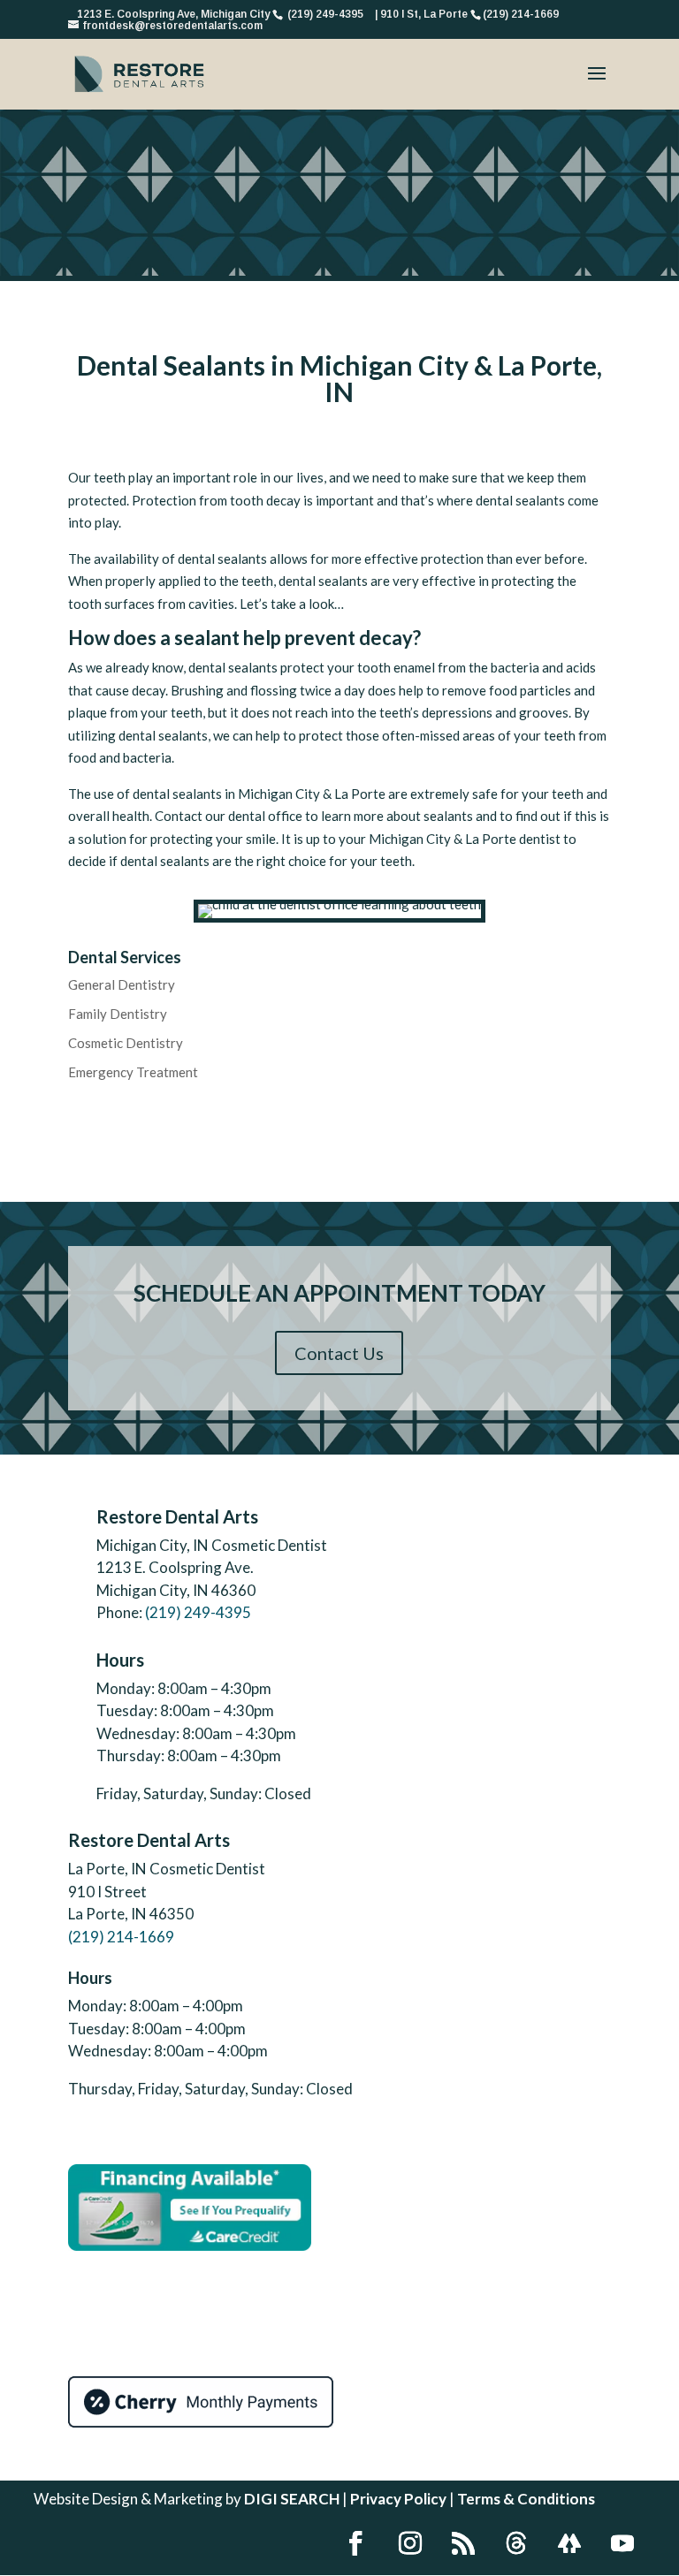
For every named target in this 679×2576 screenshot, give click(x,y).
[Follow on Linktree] (569, 2543)
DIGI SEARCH (292, 2499)
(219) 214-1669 (121, 1937)
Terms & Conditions (526, 2499)
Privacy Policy (398, 2499)
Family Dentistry (118, 1014)
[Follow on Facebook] (355, 2543)
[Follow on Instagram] (410, 2543)
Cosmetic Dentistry (126, 1043)
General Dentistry (122, 984)
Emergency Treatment (133, 1072)
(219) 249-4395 (198, 1612)
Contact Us (339, 1353)
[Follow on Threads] (516, 2543)
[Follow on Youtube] (622, 2543)
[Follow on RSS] (463, 2543)
